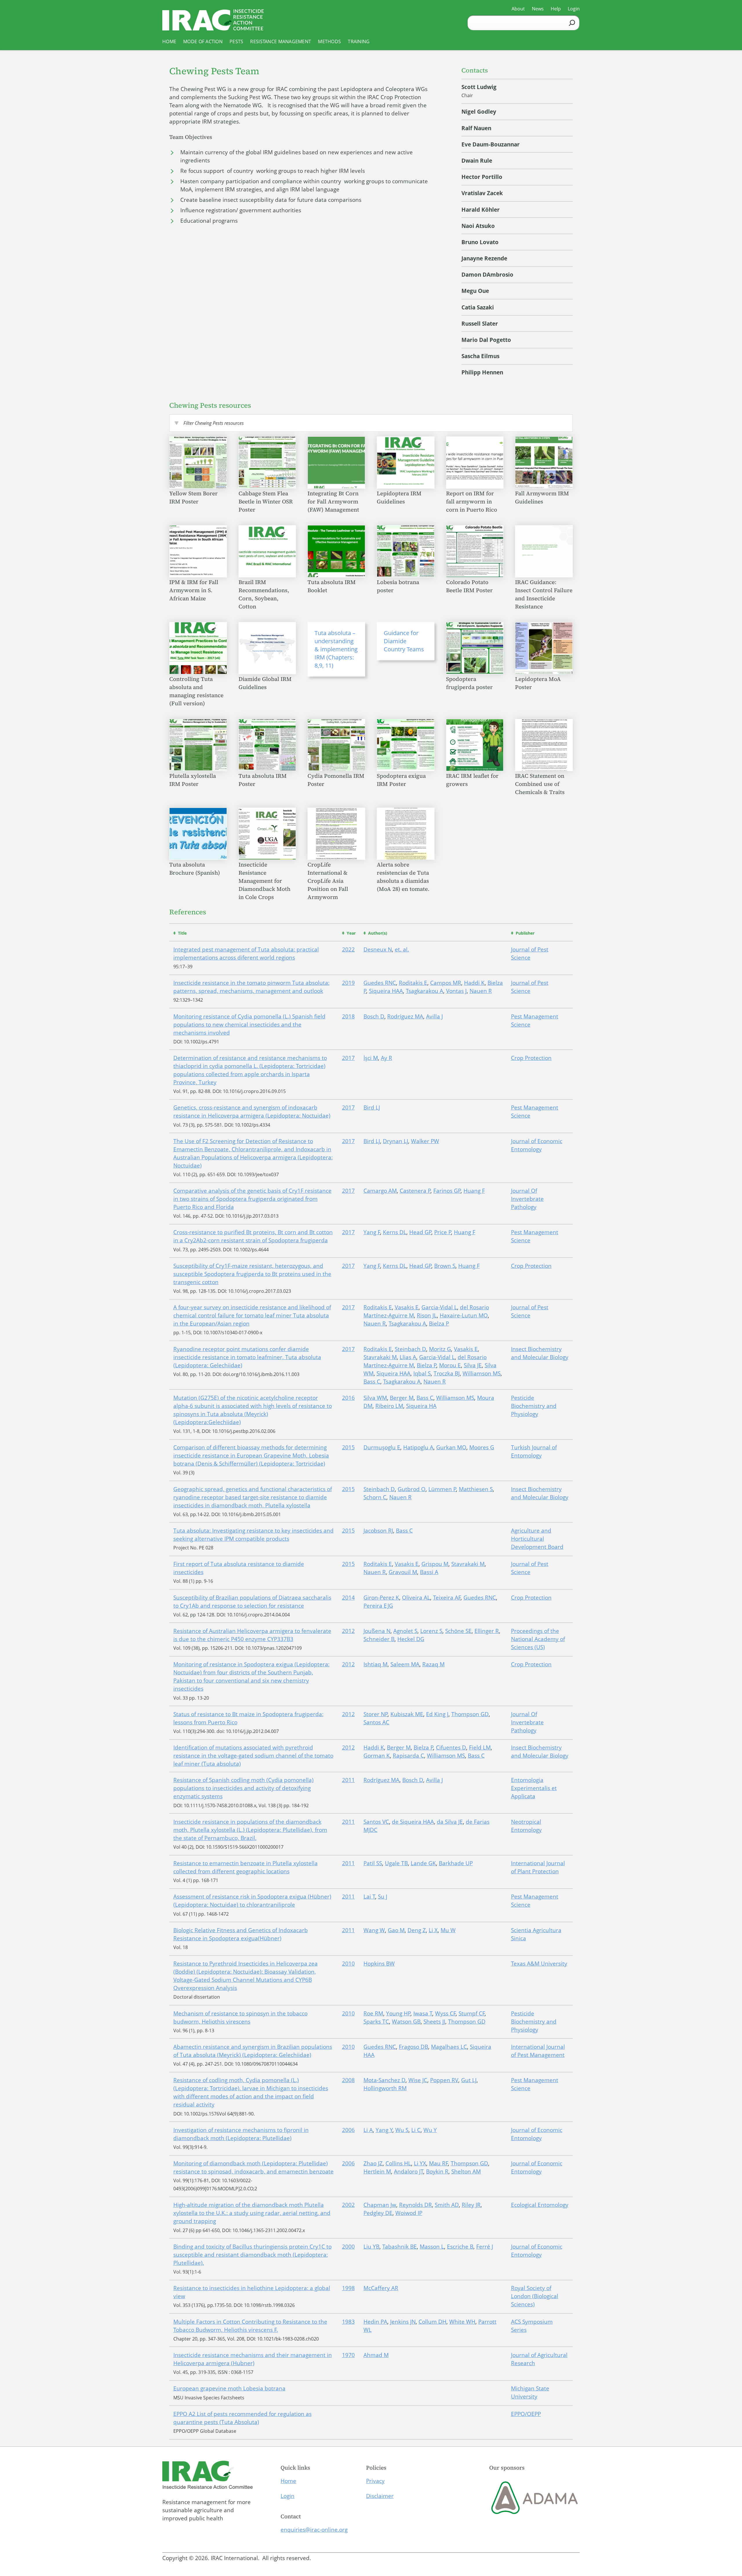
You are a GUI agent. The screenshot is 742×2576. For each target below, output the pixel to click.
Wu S (402, 2130)
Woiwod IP (409, 2213)
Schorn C (375, 1497)
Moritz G (440, 1349)
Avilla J (434, 1016)
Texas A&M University (539, 1964)
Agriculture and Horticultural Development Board (537, 1539)
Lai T (369, 1897)
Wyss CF (445, 2013)
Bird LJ (372, 1107)
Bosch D (374, 1016)
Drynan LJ (395, 1141)
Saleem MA (405, 1664)
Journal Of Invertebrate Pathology (527, 1199)
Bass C (372, 1382)
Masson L (432, 2247)
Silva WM (375, 1398)
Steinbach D (410, 1349)
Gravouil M (403, 1572)
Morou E (450, 1365)
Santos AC (376, 1722)
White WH (462, 2322)
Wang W (374, 1930)
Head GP (420, 1232)
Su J (383, 1897)
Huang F (474, 1191)
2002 (348, 2205)
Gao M (396, 1930)
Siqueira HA (421, 1406)
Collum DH (432, 2322)
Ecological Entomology (540, 2205)
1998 (348, 2288)
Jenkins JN (403, 2322)
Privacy (375, 2481)
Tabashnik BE (400, 2247)
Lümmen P (442, 1489)
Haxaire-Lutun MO (464, 1315)
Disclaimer (380, 2496)
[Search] (572, 23)
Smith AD (447, 2205)
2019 (348, 983)
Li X (433, 1930)
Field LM (480, 1747)
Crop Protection (531, 1058)
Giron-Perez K (381, 1598)
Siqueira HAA (386, 991)
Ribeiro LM (389, 1406)
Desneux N (378, 949)
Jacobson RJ (378, 1531)
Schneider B (379, 1639)
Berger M (402, 1398)
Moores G (482, 1447)
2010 (348, 1964)
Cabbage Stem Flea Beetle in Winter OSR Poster (266, 501)
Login (288, 2496)
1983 (348, 2322)
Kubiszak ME (407, 1714)
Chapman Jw (380, 2205)
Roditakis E (413, 983)
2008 (348, 2080)
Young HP (398, 2013)
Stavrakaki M (380, 1357)
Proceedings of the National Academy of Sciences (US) (538, 1639)
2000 (348, 2247)
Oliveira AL (416, 1598)
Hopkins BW (379, 1964)
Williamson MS (482, 1373)
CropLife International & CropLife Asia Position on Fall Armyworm (328, 881)
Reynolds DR (415, 2205)
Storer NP (376, 1714)
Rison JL (427, 1315)
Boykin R (437, 2171)
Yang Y (384, 2130)
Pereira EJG (378, 1606)
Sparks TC (376, 2022)
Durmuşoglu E (382, 1447)
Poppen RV (444, 2080)
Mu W (448, 1930)
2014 (348, 1598)
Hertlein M (377, 2171)
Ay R (387, 1058)
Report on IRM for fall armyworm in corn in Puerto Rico (472, 501)
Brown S (445, 1266)
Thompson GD (470, 1714)
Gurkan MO (451, 1447)
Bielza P (439, 1324)
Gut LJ (469, 2080)
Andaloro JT (409, 2171)
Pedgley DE (378, 2213)
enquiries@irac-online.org (314, 2530)
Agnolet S (405, 1631)
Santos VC (376, 1822)
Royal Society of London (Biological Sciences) (535, 2296)
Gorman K (377, 1756)
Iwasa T (423, 2013)
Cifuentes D (451, 1747)
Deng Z (417, 1930)
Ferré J (485, 2247)
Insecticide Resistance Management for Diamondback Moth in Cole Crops (264, 881)
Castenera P (415, 1191)
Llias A (408, 1357)
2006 (348, 2130)
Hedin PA (375, 2322)
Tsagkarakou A (424, 991)
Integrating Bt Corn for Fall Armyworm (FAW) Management (334, 501)
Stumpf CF (472, 2013)
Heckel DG (411, 1639)
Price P (443, 1232)
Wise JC (418, 2080)
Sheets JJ (434, 2022)
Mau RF (439, 2163)
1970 (348, 2355)
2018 (348, 1016)
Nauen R (481, 991)
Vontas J (456, 991)
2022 (348, 949)
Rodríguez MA (405, 1016)
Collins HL (398, 2163)
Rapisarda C (408, 1756)
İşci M (371, 1058)
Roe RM (373, 2013)
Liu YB (371, 2247)
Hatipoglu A (418, 1447)
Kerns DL (395, 1232)
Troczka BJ (447, 1373)
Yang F (372, 1232)
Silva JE (473, 1365)
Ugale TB (396, 1863)
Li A (368, 2130)
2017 (348, 1058)
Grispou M (435, 1564)
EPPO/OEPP (526, 2414)
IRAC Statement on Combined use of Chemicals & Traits (541, 784)
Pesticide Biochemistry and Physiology (534, 1406)
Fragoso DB (413, 2047)
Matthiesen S (476, 1489)
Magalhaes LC (449, 2047)
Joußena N (377, 1631)
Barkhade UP (456, 1863)
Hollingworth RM (385, 2088)
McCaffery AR (381, 2288)
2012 (348, 1631)
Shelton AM (466, 2171)
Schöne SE (458, 1631)
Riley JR (471, 2205)
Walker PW (425, 1141)
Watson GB (406, 2022)
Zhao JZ (373, 2163)
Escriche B (460, 2247)
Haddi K (474, 983)
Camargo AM (380, 1191)
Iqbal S (422, 1373)
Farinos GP (447, 1191)
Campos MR (446, 983)
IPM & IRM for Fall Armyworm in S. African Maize (194, 590)
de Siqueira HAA (413, 1822)
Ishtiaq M (375, 1664)
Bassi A (429, 1572)
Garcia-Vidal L (439, 1307)
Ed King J (437, 1714)
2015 (348, 1447)
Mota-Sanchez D (384, 2080)
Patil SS (373, 1863)
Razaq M (433, 1664)
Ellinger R (487, 1631)
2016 (348, 1398)
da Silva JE (450, 1822)
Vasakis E (407, 1307)
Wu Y (430, 2130)
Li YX (420, 2163)
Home (288, 2481)
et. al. (402, 949)
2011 (348, 1780)
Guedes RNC (380, 983)
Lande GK (423, 1863)
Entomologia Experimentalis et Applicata (534, 1788)
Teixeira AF (447, 1598)
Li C (416, 2130)
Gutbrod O (412, 1489)
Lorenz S (431, 1631)
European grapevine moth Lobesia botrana (229, 2388)
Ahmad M (376, 2355)
